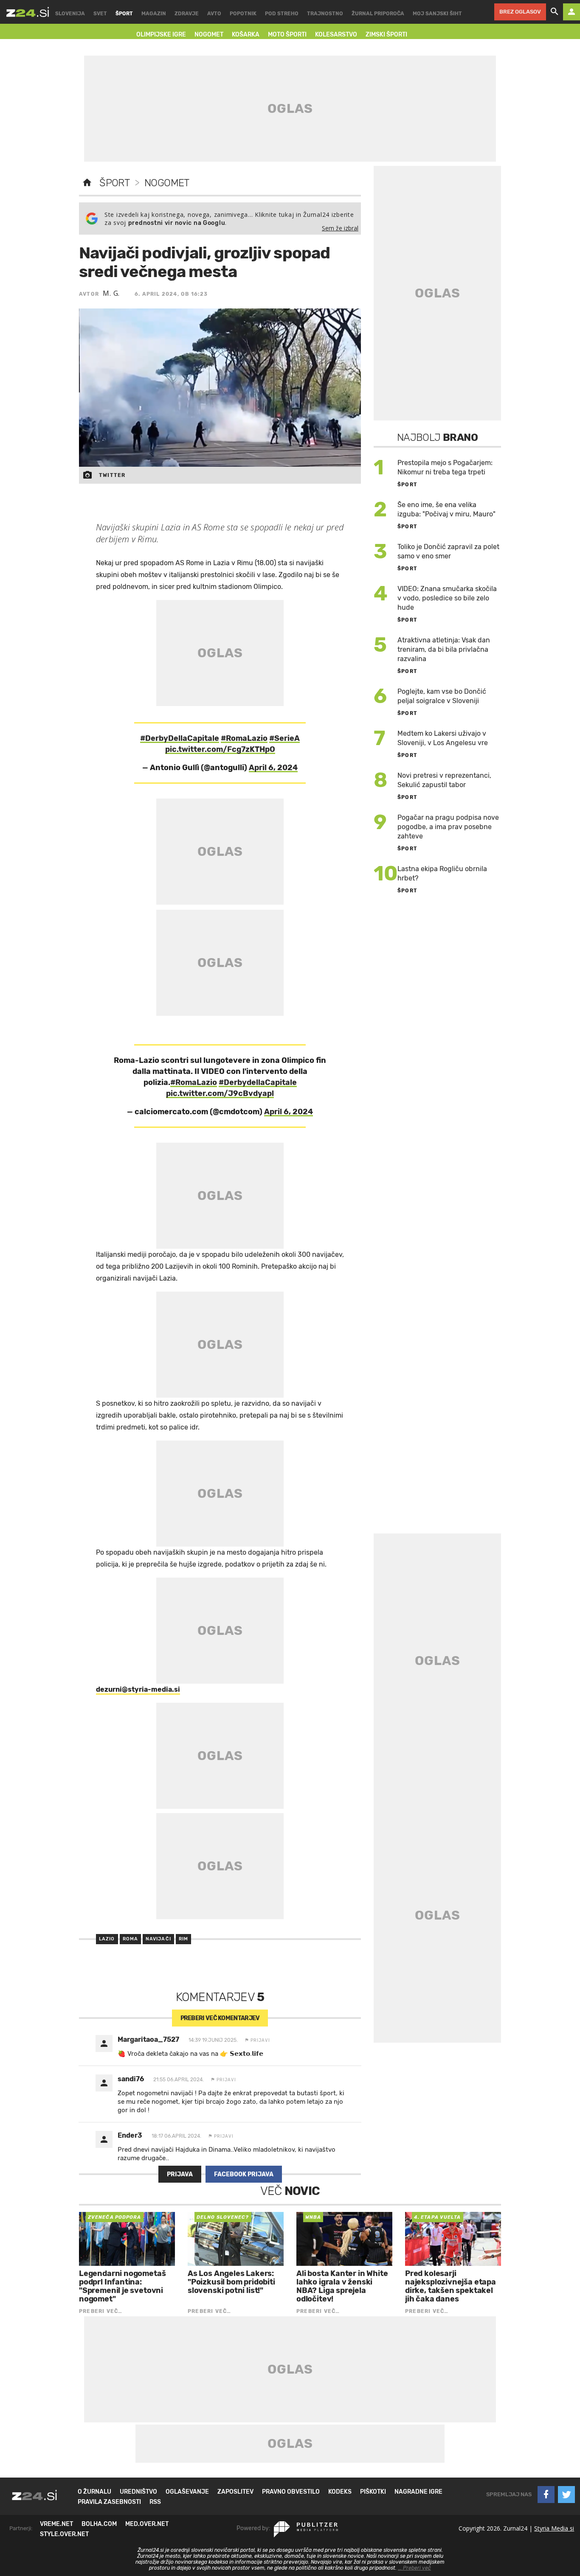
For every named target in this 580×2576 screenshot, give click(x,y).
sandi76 (131, 2079)
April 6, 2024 (273, 768)
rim (183, 1939)
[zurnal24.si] (28, 12)
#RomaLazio (244, 738)
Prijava (180, 2174)
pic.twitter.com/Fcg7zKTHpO (220, 749)
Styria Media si (554, 2528)
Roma (130, 1939)
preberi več (220, 2018)
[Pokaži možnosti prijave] (572, 12)
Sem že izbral (340, 228)
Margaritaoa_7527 (148, 2039)
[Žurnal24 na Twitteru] (566, 2495)
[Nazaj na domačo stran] (87, 183)
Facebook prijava (244, 2174)
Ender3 (130, 2135)
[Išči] (555, 12)
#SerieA (284, 738)
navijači (158, 1939)
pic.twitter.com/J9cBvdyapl (220, 1093)
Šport (114, 183)
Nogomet (167, 183)
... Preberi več (414, 2568)
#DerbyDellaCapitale (180, 738)
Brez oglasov (520, 12)
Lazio (107, 1939)
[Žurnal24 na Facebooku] (546, 2495)
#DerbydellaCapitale (258, 1082)
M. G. (111, 293)
